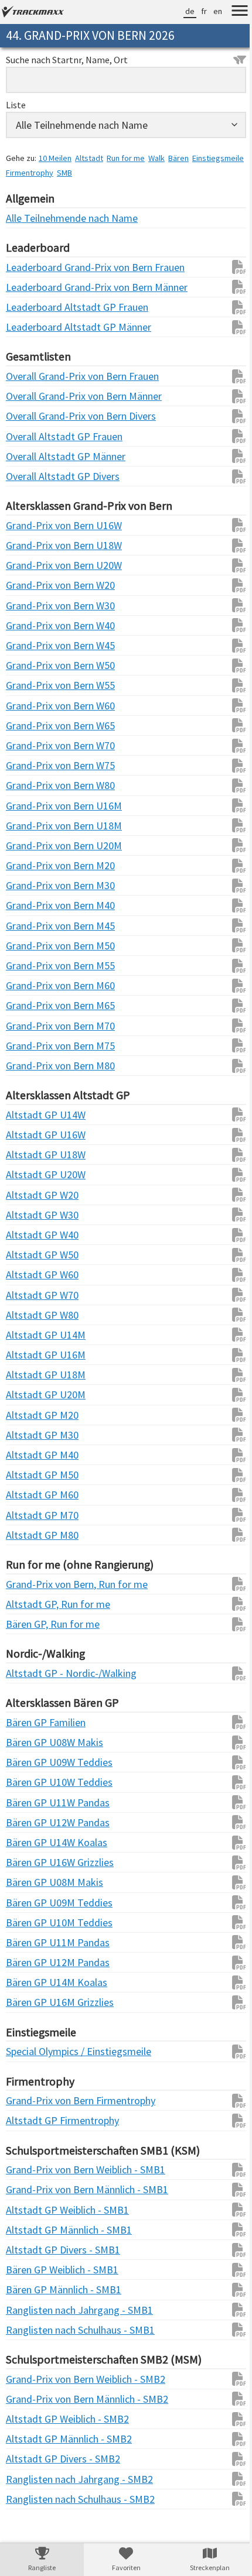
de (181, 11)
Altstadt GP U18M (29, 1375)
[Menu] (231, 12)
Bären (178, 158)
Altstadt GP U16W (29, 1135)
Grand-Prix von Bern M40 (29, 905)
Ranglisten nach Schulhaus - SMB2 (29, 2499)
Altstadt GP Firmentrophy (29, 2120)
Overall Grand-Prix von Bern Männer (29, 396)
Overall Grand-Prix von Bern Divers (29, 416)
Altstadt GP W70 (29, 1295)
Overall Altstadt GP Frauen (29, 436)
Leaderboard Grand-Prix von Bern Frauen (29, 267)
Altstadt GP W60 (29, 1275)
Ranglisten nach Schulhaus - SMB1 (29, 2330)
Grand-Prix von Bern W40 (29, 625)
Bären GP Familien (29, 1722)
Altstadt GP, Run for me (29, 1604)
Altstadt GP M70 (29, 1515)
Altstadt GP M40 (29, 1455)
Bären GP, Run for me (29, 1624)
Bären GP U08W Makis (29, 1742)
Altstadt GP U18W (29, 1155)
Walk (156, 158)
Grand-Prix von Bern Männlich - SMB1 (29, 2189)
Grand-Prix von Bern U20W (29, 565)
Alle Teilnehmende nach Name (29, 218)
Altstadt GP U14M (29, 1335)
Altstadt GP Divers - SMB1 (29, 2250)
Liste (16, 105)
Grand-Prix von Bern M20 (29, 865)
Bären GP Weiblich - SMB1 (29, 2270)
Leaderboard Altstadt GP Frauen (29, 307)
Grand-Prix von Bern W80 (29, 785)
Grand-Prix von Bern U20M (29, 845)
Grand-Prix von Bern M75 (29, 1046)
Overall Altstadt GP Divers (29, 476)
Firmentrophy (85, 173)
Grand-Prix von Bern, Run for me (29, 1584)
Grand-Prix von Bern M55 (29, 965)
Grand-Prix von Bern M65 (29, 1005)
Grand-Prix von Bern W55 (29, 685)
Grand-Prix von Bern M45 (29, 926)
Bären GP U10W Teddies (29, 1782)
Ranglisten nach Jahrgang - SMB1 (29, 2310)
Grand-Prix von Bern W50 (29, 665)
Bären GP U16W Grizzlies (29, 1862)
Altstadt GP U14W (29, 1115)
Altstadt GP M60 (29, 1495)
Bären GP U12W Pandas (29, 1822)
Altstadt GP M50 (29, 1475)
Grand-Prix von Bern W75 (29, 765)
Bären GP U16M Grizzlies (29, 2002)
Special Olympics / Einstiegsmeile (29, 2051)
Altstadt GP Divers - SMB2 (29, 2459)
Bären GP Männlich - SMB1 (29, 2289)
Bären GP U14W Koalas (29, 1842)
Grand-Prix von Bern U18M (29, 826)
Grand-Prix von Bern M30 (29, 885)
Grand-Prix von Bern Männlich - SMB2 (29, 2399)
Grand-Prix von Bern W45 (29, 645)
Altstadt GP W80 (29, 1315)
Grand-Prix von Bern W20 (29, 585)
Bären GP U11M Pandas (29, 1942)
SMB (120, 173)
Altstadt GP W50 (29, 1255)
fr (195, 11)
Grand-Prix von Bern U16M (29, 806)
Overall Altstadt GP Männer (29, 456)
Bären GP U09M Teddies (29, 1903)
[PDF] (224, 267)
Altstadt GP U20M (29, 1395)
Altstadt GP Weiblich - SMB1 (29, 2210)
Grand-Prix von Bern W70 (29, 745)
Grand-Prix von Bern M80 (29, 1066)
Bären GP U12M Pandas (29, 1962)
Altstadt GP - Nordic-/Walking (29, 1673)
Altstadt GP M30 (29, 1435)
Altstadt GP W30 (29, 1215)
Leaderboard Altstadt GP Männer (29, 327)
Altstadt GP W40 (29, 1235)
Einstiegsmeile (32, 173)
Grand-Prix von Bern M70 (29, 1026)
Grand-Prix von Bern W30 (29, 606)
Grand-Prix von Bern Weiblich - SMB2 (29, 2379)
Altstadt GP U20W (29, 1174)
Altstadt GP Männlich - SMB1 (29, 2230)
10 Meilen (55, 158)
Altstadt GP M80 (29, 1535)
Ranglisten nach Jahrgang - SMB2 (29, 2479)
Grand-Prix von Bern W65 (29, 726)
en (209, 11)
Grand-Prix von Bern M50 (29, 946)
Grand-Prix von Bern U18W (29, 545)
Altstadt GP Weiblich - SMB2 (29, 2419)
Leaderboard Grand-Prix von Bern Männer (29, 287)
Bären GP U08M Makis (29, 1882)
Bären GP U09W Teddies (29, 1762)
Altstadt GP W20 (29, 1195)
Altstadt (89, 158)
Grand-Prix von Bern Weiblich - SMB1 (29, 2169)
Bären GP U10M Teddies (29, 1922)
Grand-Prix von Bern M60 (29, 985)
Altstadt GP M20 (29, 1415)
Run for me (126, 158)
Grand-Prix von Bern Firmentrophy (29, 2100)
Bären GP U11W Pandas (29, 1802)
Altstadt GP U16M (29, 1355)
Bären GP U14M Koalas (29, 1982)
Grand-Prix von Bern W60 (29, 706)
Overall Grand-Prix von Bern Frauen (29, 376)
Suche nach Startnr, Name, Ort (67, 60)
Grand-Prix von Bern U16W (29, 525)
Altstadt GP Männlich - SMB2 (29, 2439)
